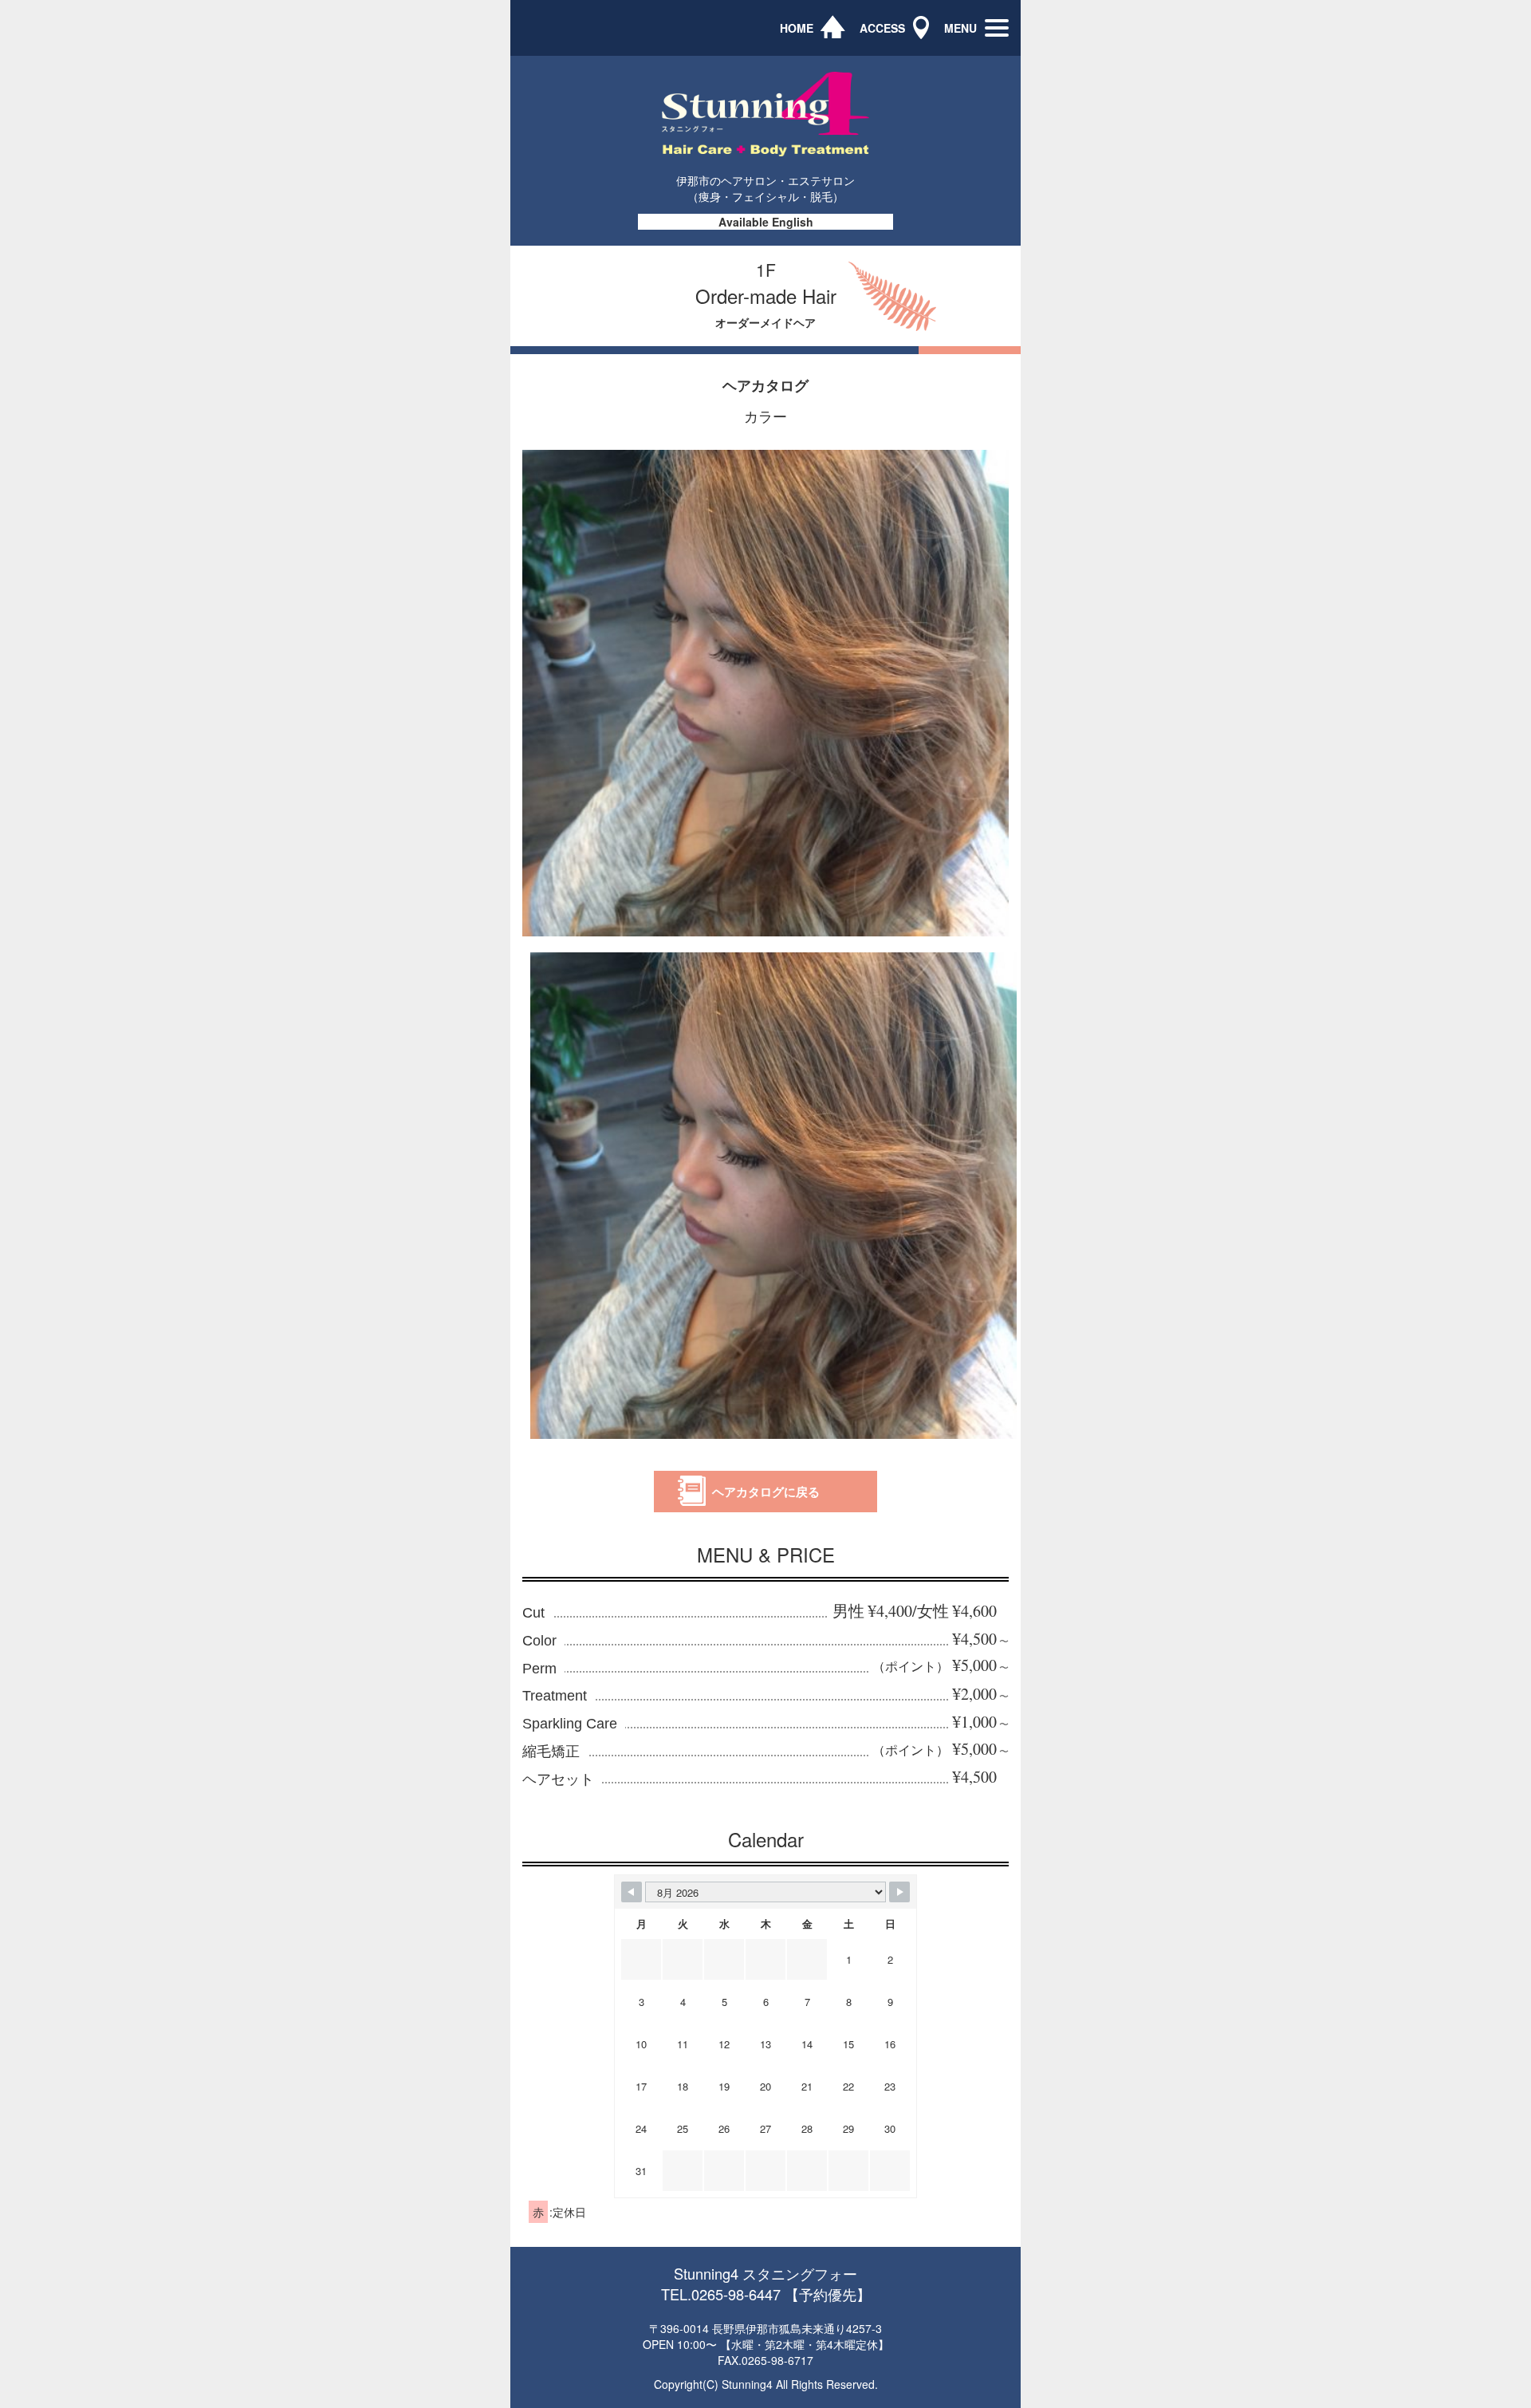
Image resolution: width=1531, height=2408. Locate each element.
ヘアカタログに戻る (766, 1492)
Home (1155, 81)
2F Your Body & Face (1193, 232)
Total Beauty (1171, 282)
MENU (960, 28)
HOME (797, 28)
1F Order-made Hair (1191, 132)
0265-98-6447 (736, 2294)
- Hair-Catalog (1175, 182)
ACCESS (882, 28)
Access (1157, 333)
